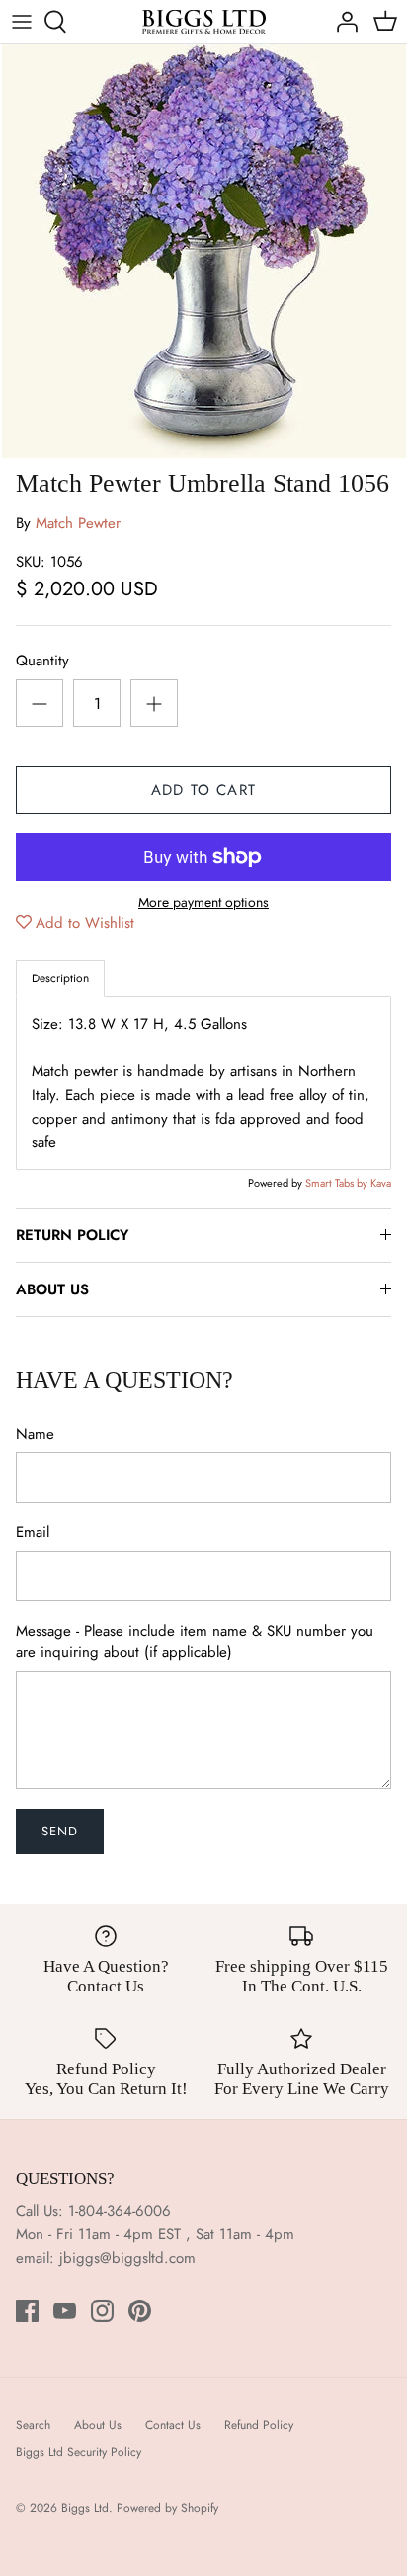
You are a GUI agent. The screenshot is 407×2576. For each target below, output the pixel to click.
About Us (98, 2425)
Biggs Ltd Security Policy (79, 2452)
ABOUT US (52, 1289)
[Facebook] (27, 2311)
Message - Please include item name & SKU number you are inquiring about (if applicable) (195, 1642)
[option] (203, 251)
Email (33, 1533)
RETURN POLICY (72, 1235)
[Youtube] (65, 2311)
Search (33, 2425)
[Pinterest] (140, 2311)
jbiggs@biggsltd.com (127, 2258)
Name (35, 1434)
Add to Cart (203, 790)
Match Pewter (78, 523)
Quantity (42, 661)
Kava (381, 1183)
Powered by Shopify (167, 2508)
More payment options (203, 903)
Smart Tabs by (338, 1183)
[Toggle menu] (22, 22)
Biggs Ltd (85, 2508)
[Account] (342, 22)
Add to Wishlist (85, 923)
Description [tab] (60, 978)
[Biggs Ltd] (204, 22)
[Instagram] (102, 2311)
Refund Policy (259, 2425)
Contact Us (173, 2425)
